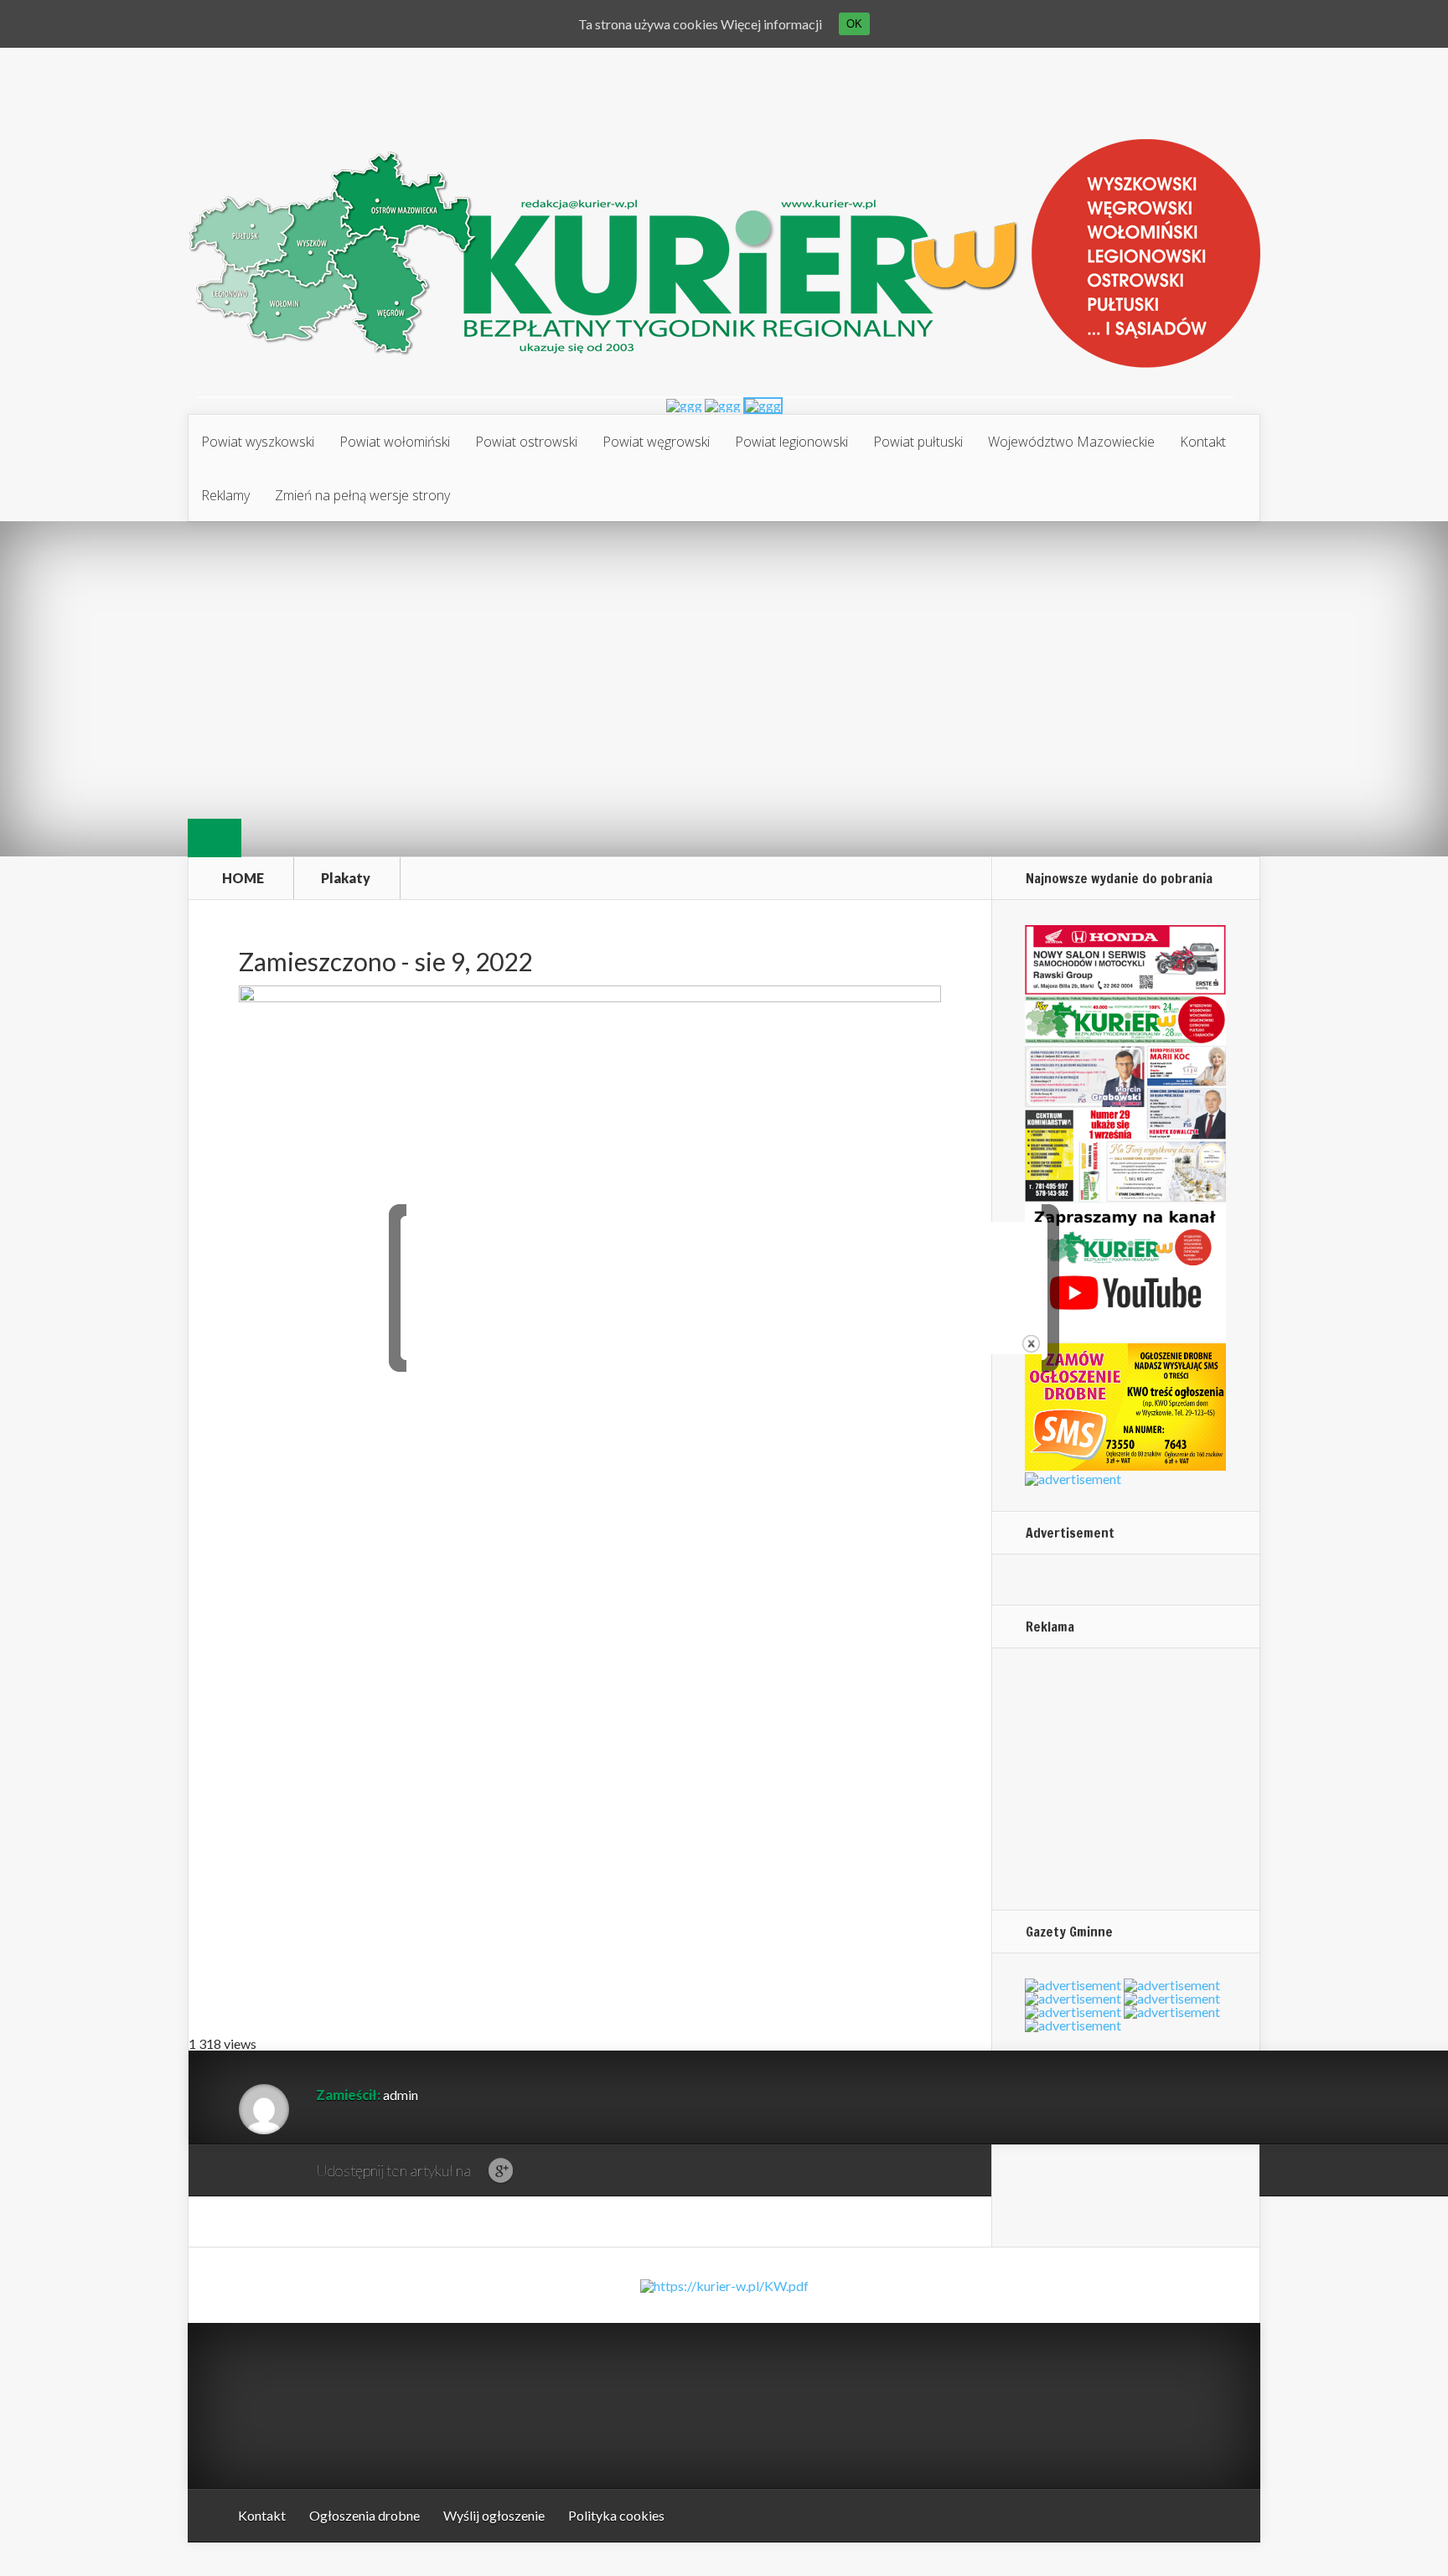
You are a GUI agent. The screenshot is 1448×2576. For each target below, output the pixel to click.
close (1031, 1344)
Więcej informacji (771, 24)
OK (854, 24)
